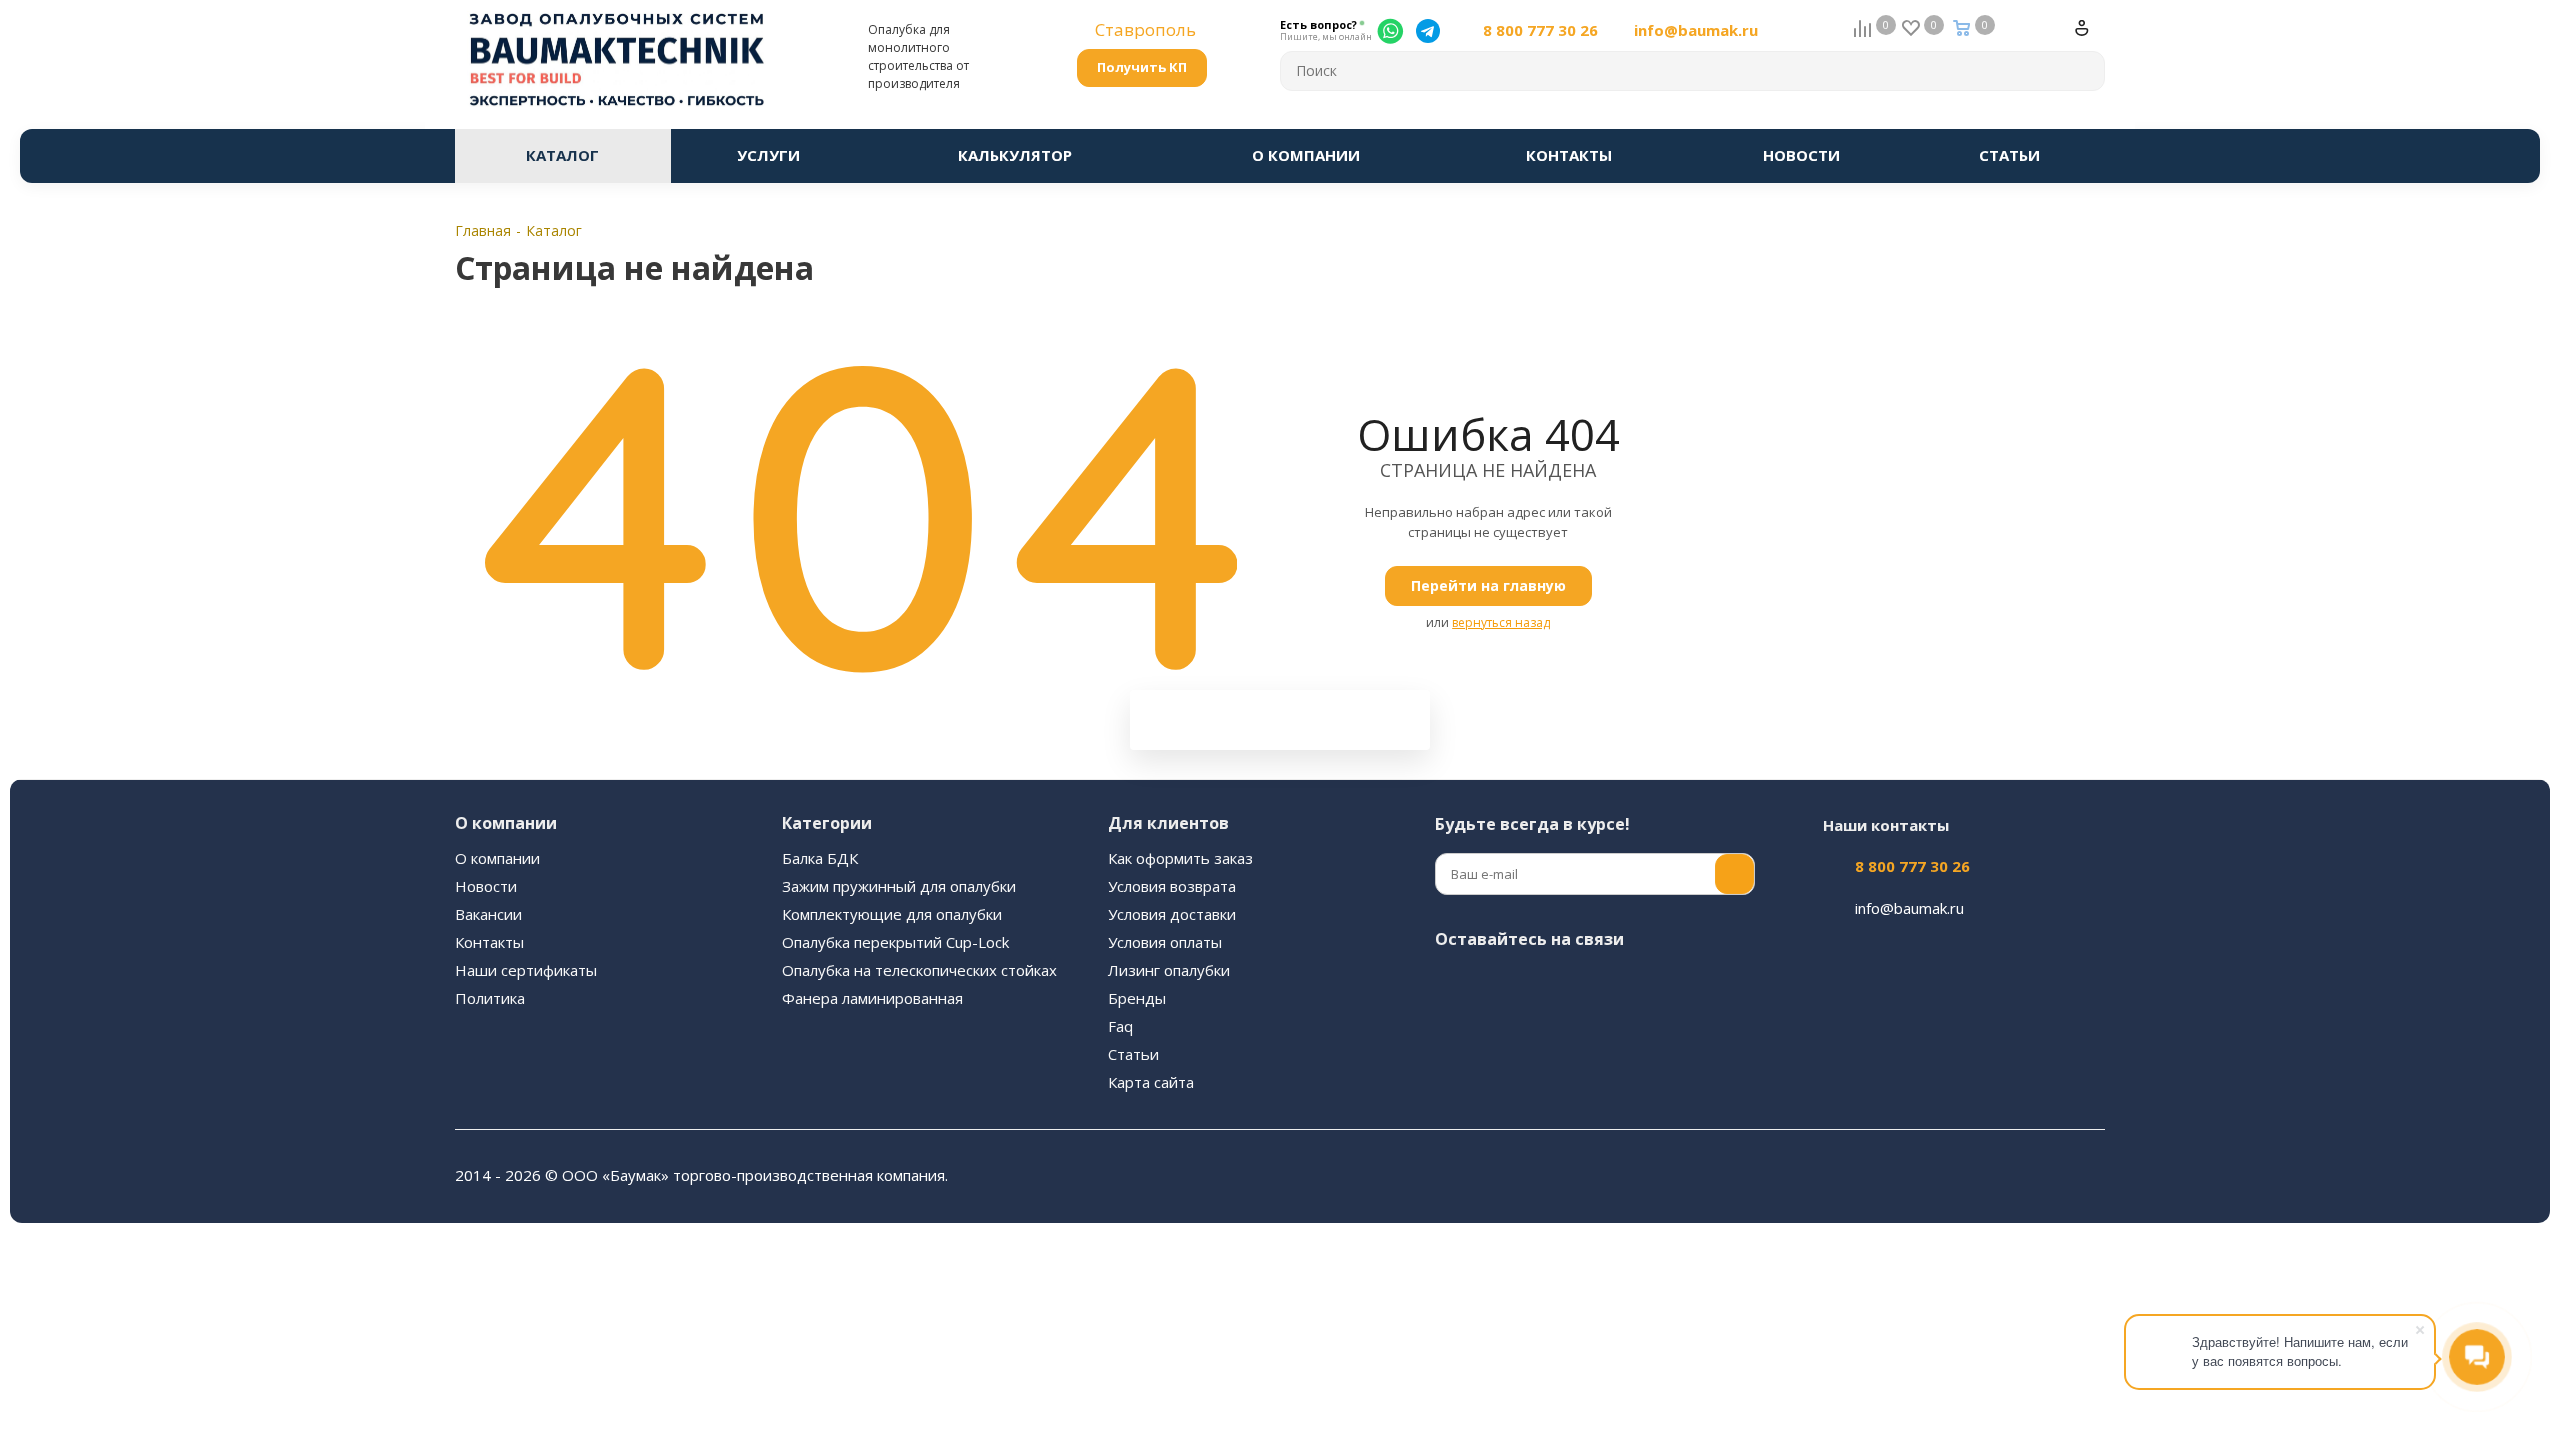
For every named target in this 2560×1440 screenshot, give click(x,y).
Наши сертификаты (526, 970)
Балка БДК (820, 858)
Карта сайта (1151, 1082)
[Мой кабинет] (2090, 36)
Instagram (1505, 986)
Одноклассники (1655, 986)
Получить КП (1142, 67)
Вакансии (488, 914)
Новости (486, 886)
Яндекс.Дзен (1455, 1036)
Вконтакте (1455, 986)
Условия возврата (1172, 886)
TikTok (1505, 1036)
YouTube (1605, 986)
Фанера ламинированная (872, 998)
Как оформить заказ (1180, 858)
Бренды (1137, 998)
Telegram (1555, 986)
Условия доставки (1172, 914)
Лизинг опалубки (1169, 970)
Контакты (489, 942)
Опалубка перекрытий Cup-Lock (895, 942)
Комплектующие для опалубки (892, 914)
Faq (1120, 1026)
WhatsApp (1705, 986)
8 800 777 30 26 (1540, 30)
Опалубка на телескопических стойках (919, 970)
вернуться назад (1501, 622)
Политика (490, 998)
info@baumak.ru (1696, 30)
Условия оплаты (1165, 942)
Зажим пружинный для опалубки (899, 886)
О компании (497, 858)
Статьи (1133, 1054)
